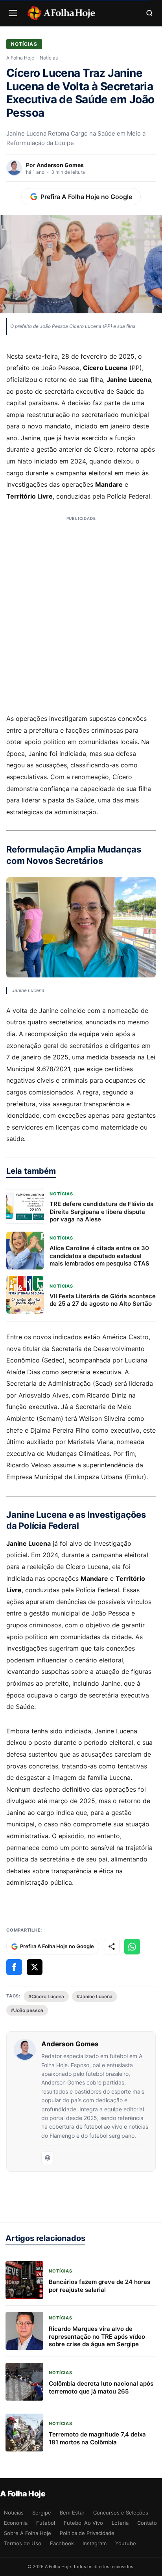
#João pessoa (27, 2010)
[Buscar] (149, 13)
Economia (16, 2523)
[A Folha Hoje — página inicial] (61, 13)
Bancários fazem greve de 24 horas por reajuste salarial (99, 2286)
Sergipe (42, 2513)
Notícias (24, 44)
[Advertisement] (81, 616)
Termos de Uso (23, 2543)
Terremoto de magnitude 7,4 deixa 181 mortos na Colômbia (97, 2438)
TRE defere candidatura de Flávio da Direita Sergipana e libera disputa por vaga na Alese (102, 1212)
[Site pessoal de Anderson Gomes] (48, 2158)
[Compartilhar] (112, 1947)
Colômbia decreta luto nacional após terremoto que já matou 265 (101, 2387)
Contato (147, 2523)
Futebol (46, 2523)
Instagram (95, 2543)
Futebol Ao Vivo (83, 2523)
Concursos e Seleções (121, 2513)
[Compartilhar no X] (35, 1967)
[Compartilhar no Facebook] (14, 1967)
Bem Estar (72, 2513)
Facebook (62, 2543)
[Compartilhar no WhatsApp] (132, 1947)
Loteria (120, 2523)
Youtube (126, 2543)
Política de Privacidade (87, 2533)
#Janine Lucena (95, 1996)
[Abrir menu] (13, 13)
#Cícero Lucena (46, 1996)
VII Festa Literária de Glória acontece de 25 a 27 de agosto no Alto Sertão (103, 1300)
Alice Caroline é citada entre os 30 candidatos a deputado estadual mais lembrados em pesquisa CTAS (99, 1256)
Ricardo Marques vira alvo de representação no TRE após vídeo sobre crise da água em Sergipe (97, 2336)
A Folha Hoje (20, 58)
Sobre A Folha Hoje (28, 2533)
